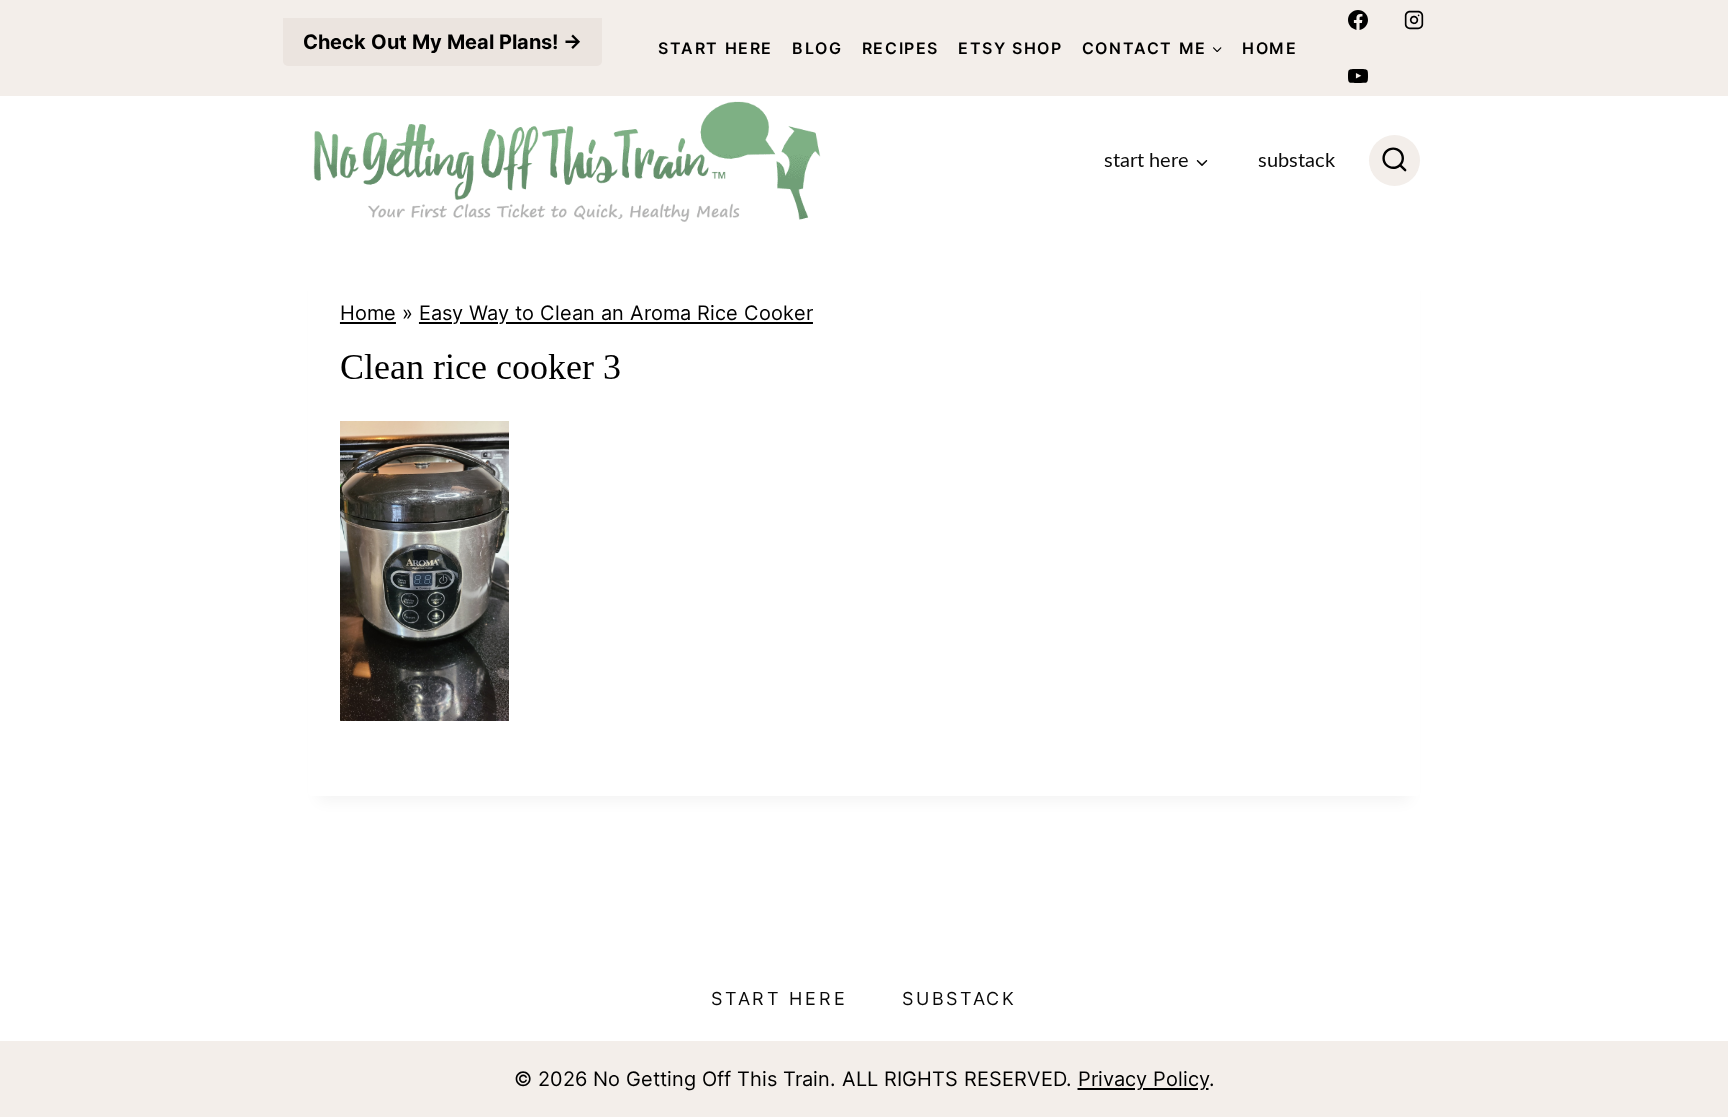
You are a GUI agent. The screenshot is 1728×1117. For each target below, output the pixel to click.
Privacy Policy (1143, 1079)
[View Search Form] (1394, 160)
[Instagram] (1414, 20)
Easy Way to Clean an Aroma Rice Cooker (616, 313)
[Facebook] (1358, 20)
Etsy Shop (1010, 48)
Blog (817, 48)
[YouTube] (1358, 76)
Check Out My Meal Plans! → (442, 42)
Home (1269, 48)
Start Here (715, 48)
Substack (1296, 161)
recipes (900, 48)
